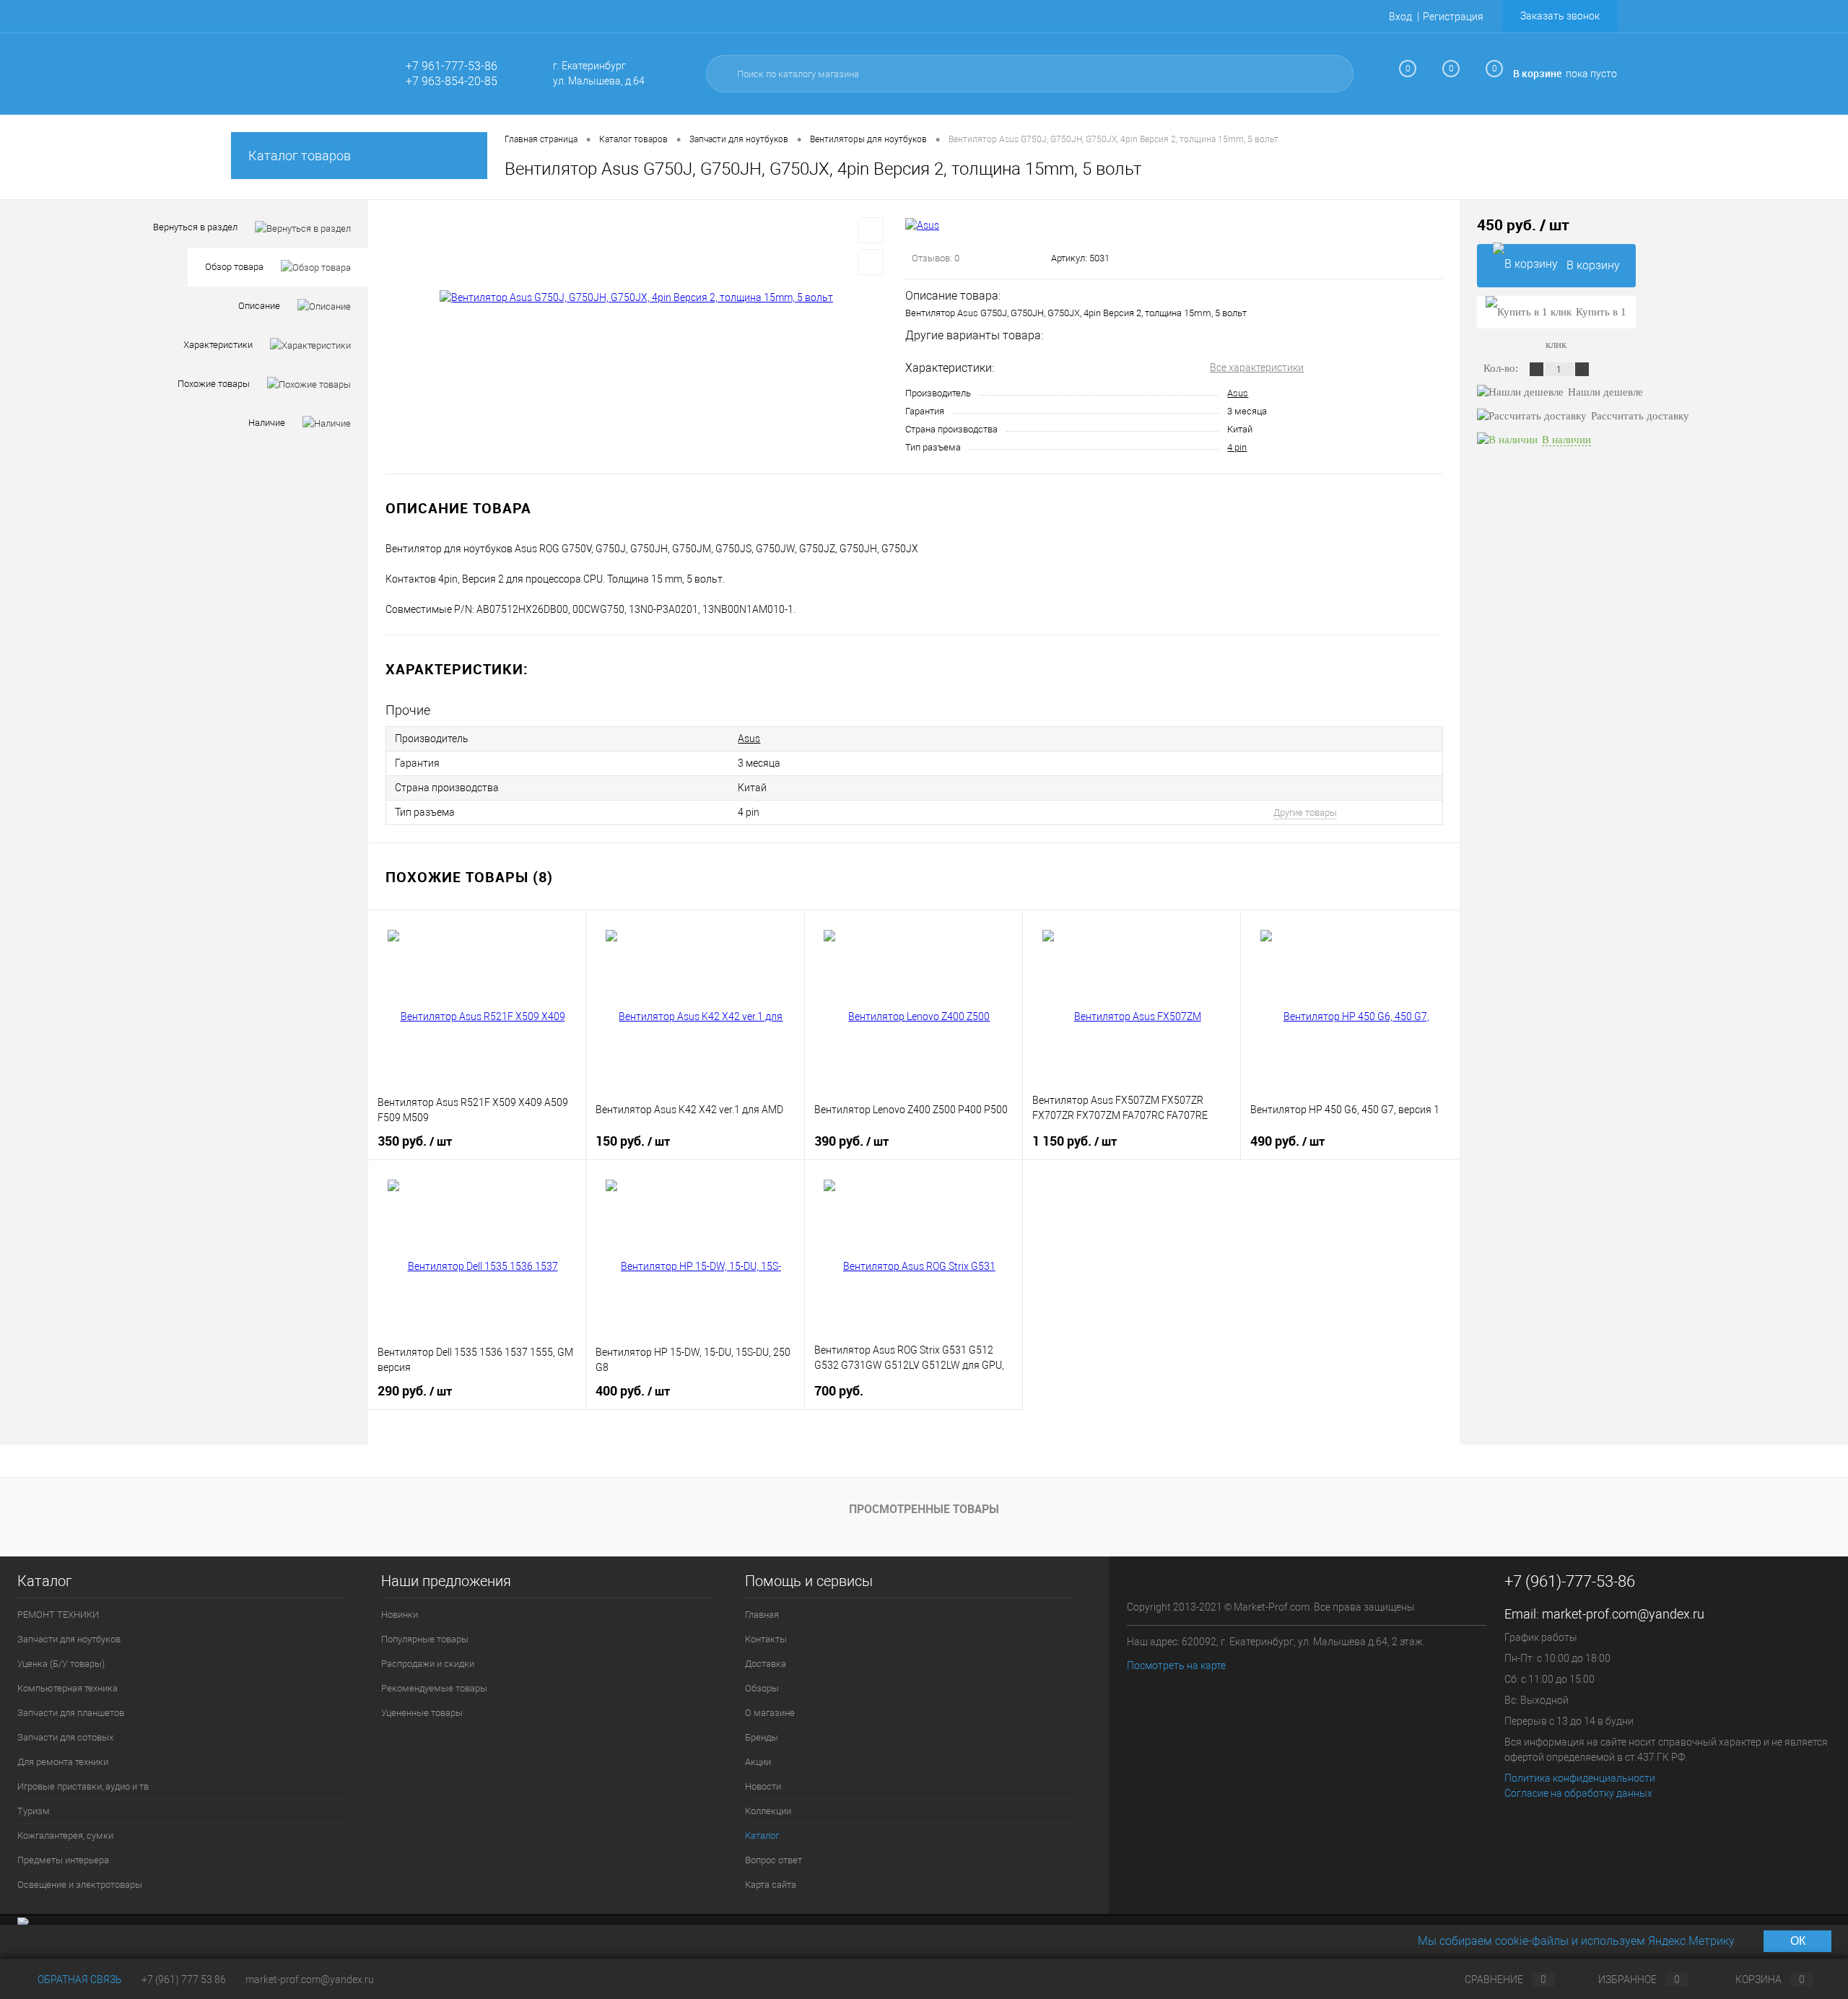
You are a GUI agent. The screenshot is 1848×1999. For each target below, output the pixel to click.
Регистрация (1453, 17)
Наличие (267, 423)
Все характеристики (1257, 367)
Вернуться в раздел (195, 227)
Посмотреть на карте (1176, 1665)
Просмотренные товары (924, 1509)
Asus (1238, 393)
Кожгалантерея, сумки (65, 1835)
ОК (1798, 1941)
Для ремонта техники (63, 1762)
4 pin (1237, 447)
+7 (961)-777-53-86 (1570, 1581)
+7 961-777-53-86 (452, 66)
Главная (762, 1615)
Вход (1400, 17)
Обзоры (762, 1688)
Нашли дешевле (1605, 392)
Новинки (400, 1615)
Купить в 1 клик (1586, 317)
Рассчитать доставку (1640, 416)
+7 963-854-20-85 (452, 81)
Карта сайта (771, 1885)
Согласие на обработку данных (1578, 1793)
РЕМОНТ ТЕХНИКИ (58, 1615)
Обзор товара (234, 267)
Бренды (762, 1737)
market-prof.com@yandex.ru (1623, 1614)
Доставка (766, 1664)
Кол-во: (1502, 368)
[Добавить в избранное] (871, 230)
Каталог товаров (300, 156)
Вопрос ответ (773, 1860)
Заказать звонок (1560, 16)
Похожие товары (214, 384)
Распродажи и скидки (428, 1664)
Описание (259, 306)
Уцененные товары (422, 1713)
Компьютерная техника (67, 1688)
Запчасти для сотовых (65, 1737)
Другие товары (1305, 813)
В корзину (1593, 265)
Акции (758, 1762)
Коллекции (768, 1811)
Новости (763, 1786)
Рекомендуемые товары (434, 1688)
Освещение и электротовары (80, 1885)
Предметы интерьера (63, 1860)
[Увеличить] (637, 297)
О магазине (770, 1713)
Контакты (766, 1639)
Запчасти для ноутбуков (69, 1639)
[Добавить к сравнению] (871, 262)
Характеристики (218, 345)
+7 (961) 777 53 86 (184, 1980)
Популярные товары (425, 1639)
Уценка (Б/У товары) (61, 1664)
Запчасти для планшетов (71, 1713)
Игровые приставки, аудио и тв (83, 1786)
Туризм (34, 1811)
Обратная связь (79, 1980)
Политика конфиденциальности (1580, 1778)
